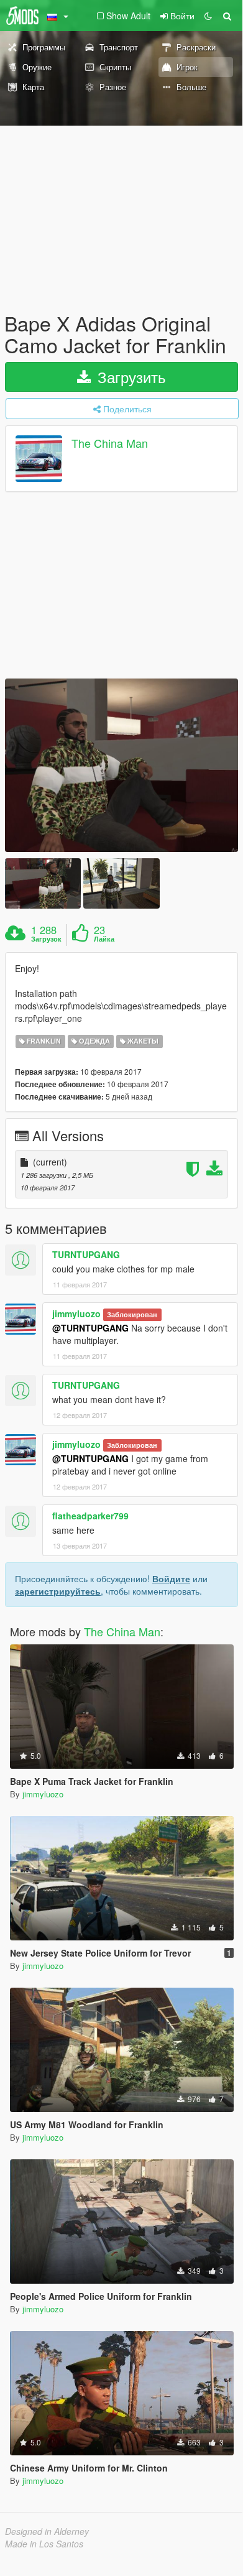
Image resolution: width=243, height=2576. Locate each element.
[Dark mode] (208, 16)
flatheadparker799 (90, 1516)
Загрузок (46, 939)
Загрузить (130, 377)
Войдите (171, 1578)
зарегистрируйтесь (58, 1591)
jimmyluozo (76, 1313)
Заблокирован (132, 1314)
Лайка (104, 939)
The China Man (110, 443)
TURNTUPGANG (86, 1254)
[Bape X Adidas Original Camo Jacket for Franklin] (122, 765)
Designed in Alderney (47, 2531)
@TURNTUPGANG (90, 1328)
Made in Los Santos (44, 2544)
